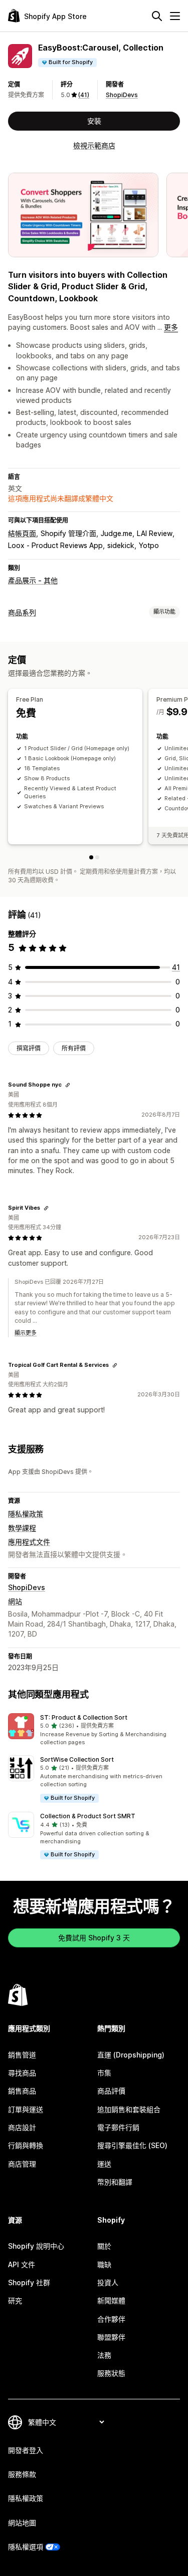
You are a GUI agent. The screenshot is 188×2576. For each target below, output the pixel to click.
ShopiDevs (122, 95)
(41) (84, 95)
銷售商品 (22, 2091)
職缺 (104, 2264)
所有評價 (74, 1048)
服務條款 (22, 2474)
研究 (15, 2300)
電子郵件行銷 (118, 2127)
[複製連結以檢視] (68, 1085)
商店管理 (22, 2164)
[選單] (175, 16)
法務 (104, 2355)
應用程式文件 (29, 1542)
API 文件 (22, 2264)
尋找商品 (22, 2073)
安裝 (94, 121)
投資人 (108, 2282)
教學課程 (22, 1528)
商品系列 (22, 612)
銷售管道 (22, 2055)
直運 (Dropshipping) (131, 2055)
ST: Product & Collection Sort (84, 1717)
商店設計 (22, 2127)
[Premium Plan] (97, 857)
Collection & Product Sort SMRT (88, 1816)
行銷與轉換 (26, 2145)
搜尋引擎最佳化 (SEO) (132, 2145)
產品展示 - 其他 (33, 580)
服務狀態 (111, 2373)
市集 (104, 2073)
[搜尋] (157, 16)
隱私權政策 (26, 1514)
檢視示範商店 (94, 145)
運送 (104, 2164)
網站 (15, 1601)
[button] (94, 1730)
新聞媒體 (111, 2300)
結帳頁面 (22, 533)
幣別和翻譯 (115, 2182)
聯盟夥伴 (111, 2337)
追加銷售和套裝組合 (129, 2109)
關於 (104, 2246)
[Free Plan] (91, 857)
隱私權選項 (26, 2547)
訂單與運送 (26, 2109)
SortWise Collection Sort (77, 1759)
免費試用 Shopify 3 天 (94, 1938)
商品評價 (111, 2091)
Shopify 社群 (29, 2282)
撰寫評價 (29, 1048)
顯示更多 (26, 1333)
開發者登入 (26, 2450)
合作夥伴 (111, 2319)
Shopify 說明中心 (36, 2246)
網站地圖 (22, 2523)
